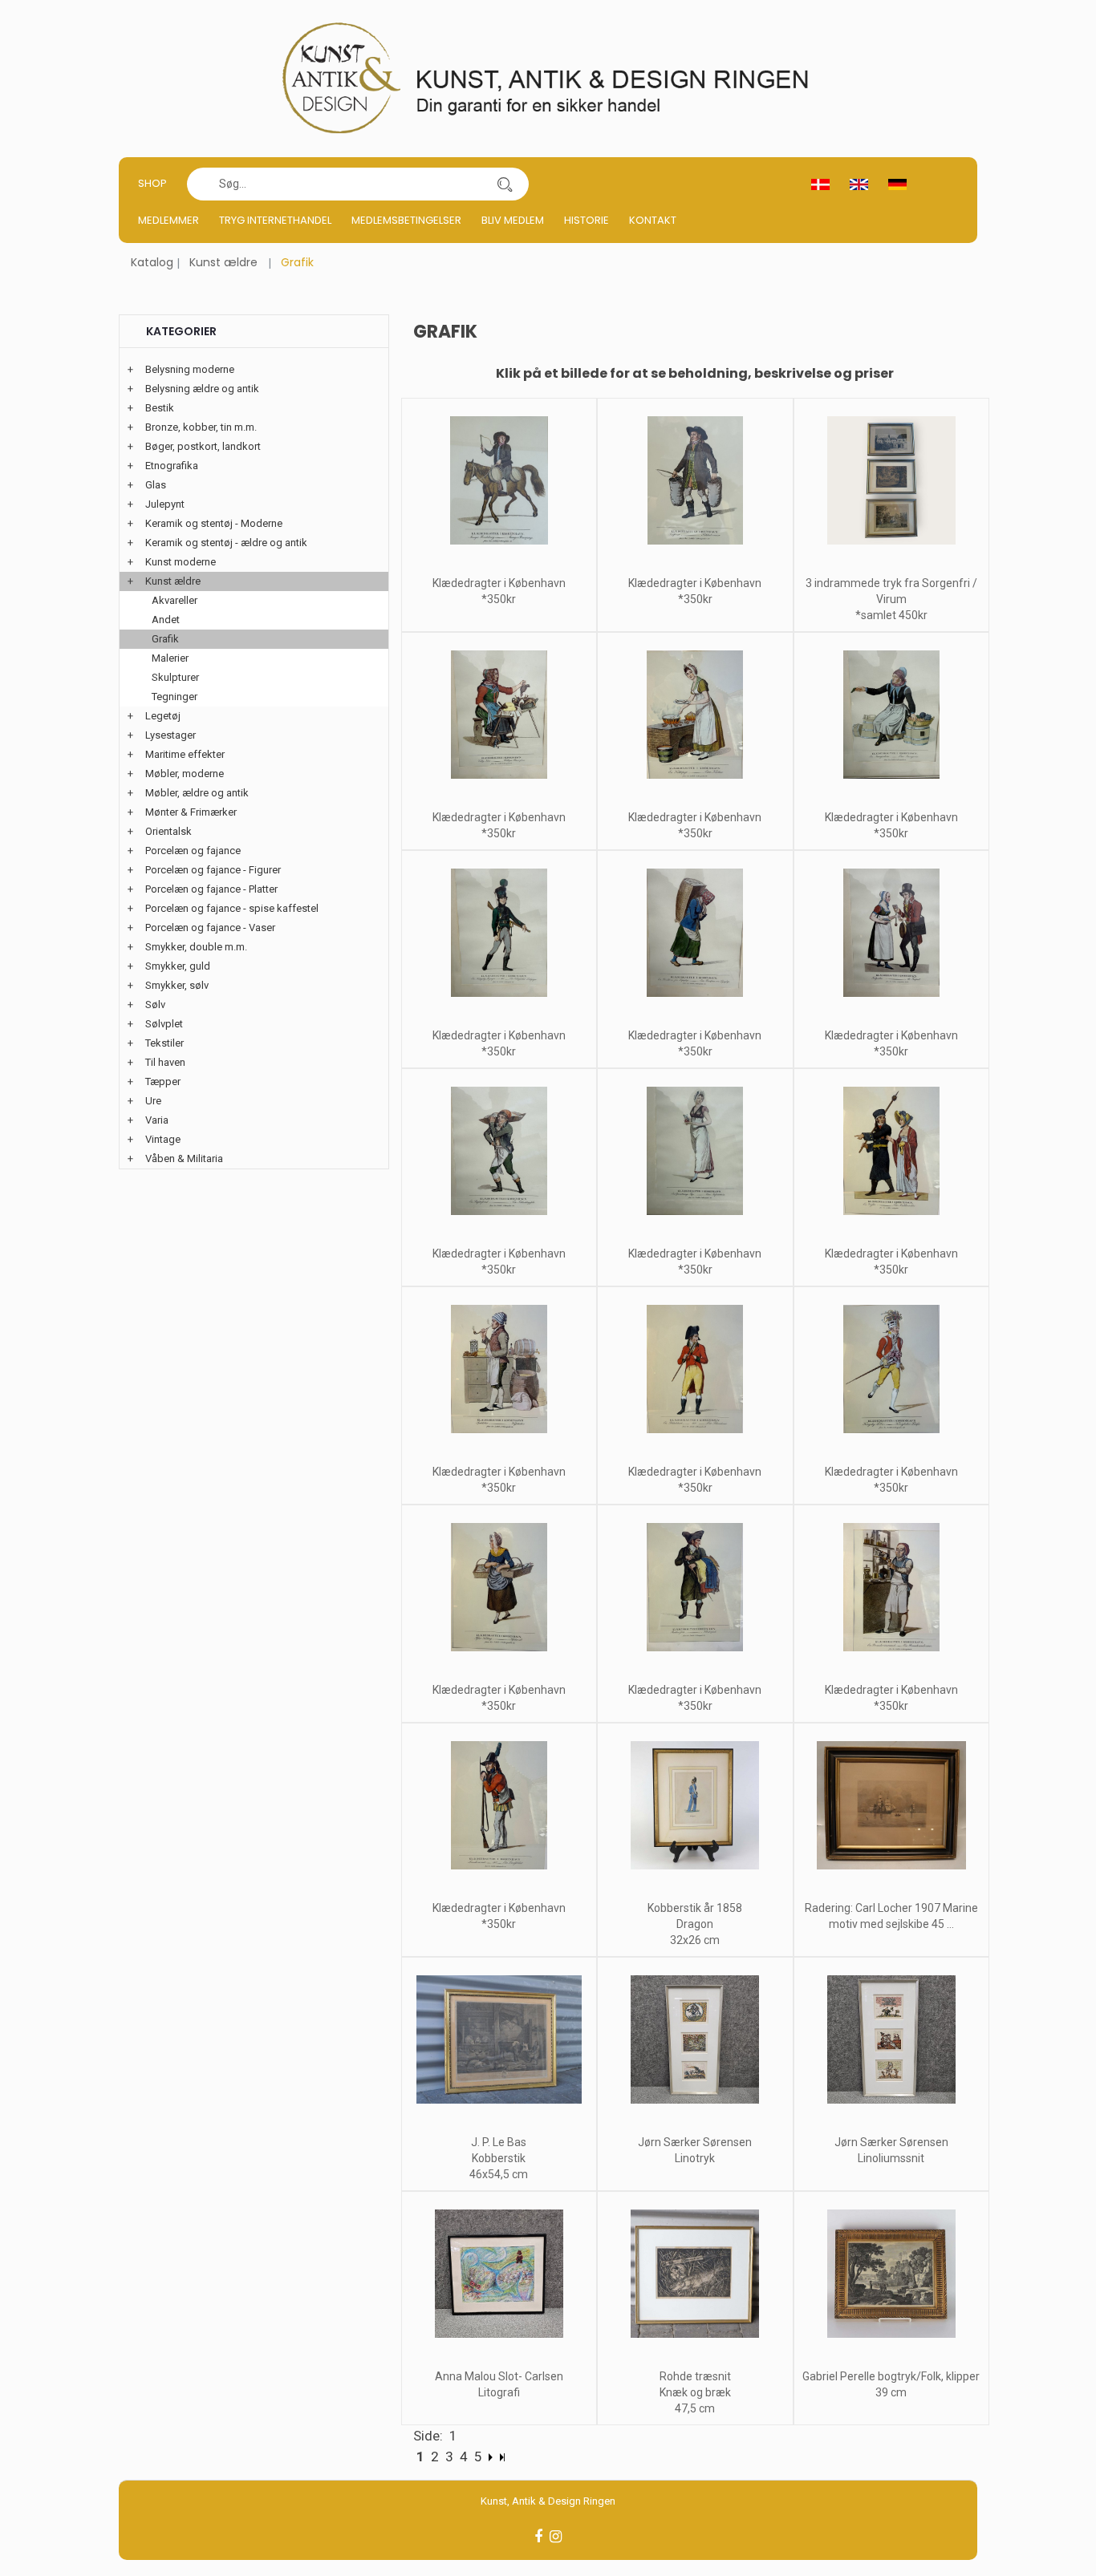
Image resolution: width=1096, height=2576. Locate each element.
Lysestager (170, 735)
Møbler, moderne (185, 774)
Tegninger (175, 697)
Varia (157, 1120)
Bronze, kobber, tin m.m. (201, 427)
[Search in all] (505, 184)
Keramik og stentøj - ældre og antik (226, 543)
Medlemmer (168, 220)
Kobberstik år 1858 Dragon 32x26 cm (695, 1924)
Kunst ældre (223, 262)
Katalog (152, 262)
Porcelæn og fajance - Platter (211, 889)
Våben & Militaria (184, 1158)
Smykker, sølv (177, 985)
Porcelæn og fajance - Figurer (213, 870)
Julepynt (165, 504)
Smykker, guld (178, 966)
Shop (152, 183)
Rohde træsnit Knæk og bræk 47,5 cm (695, 2392)
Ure (153, 1101)
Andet (166, 620)
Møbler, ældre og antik (197, 793)
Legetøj (163, 716)
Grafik (165, 639)
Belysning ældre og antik (202, 389)
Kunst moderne (181, 562)
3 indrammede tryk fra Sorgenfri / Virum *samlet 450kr (891, 599)
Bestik (160, 408)
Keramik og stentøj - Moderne (214, 523)
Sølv (155, 1004)
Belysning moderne (190, 369)
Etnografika (172, 466)
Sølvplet (164, 1024)
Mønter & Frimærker (191, 812)
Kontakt (653, 220)
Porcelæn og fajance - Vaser (210, 928)
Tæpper (163, 1081)
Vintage (163, 1139)
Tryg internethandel (275, 220)
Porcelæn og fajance (193, 851)
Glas (156, 485)
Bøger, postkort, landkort (203, 446)
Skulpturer (175, 677)
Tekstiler (164, 1043)
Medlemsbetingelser (406, 220)
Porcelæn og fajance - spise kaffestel (232, 908)
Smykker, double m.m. (196, 947)
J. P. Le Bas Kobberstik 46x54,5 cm (499, 2158)
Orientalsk (168, 831)
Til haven (165, 1062)
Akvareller (175, 600)
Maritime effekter (185, 754)
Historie (587, 220)
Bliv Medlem (513, 220)
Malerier (170, 658)
